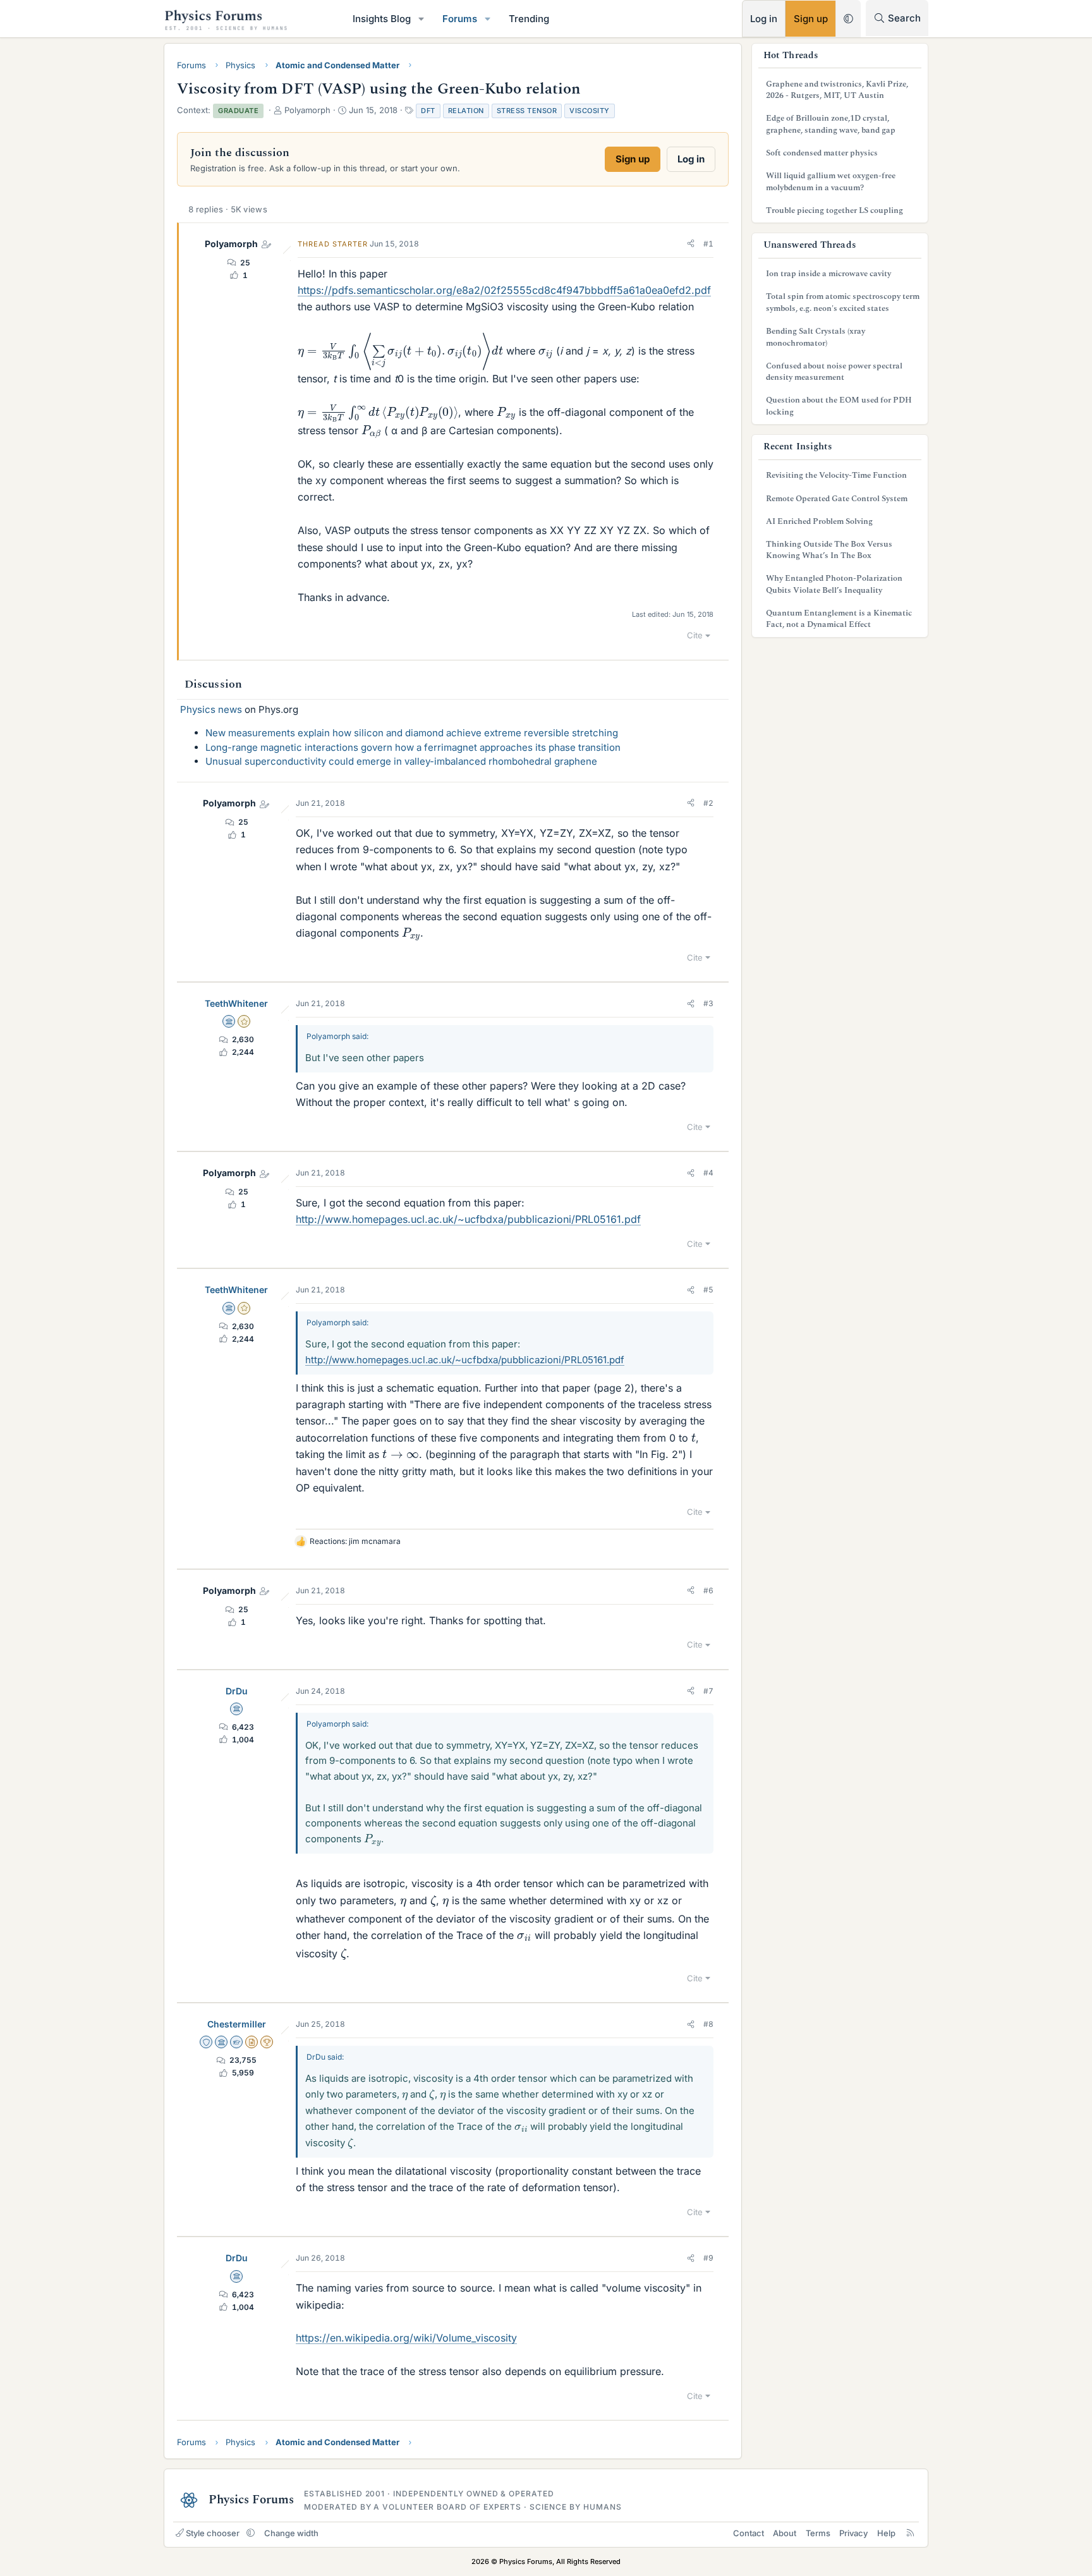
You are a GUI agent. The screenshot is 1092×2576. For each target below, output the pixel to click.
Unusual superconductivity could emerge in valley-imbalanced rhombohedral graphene (401, 761)
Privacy (853, 2533)
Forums (460, 19)
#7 (708, 1691)
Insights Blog (382, 19)
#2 (708, 803)
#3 (708, 1003)
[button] (422, 19)
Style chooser (213, 2533)
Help (886, 2533)
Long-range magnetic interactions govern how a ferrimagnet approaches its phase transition (413, 747)
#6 (708, 1590)
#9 (708, 2258)
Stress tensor (527, 111)
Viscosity (590, 111)
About (785, 2533)
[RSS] (910, 2533)
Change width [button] (291, 2533)
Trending (529, 19)
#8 (708, 2024)
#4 (708, 1173)
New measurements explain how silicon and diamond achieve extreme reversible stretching (412, 733)
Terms (818, 2533)
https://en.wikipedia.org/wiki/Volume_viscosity (406, 2338)
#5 (708, 1290)
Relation (466, 111)
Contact (749, 2533)
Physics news (211, 709)
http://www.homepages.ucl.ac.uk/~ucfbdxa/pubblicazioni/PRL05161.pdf (468, 1219)
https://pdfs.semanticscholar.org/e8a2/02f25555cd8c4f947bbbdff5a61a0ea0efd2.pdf (504, 290)
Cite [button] (695, 635)
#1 (708, 244)
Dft (428, 111)
